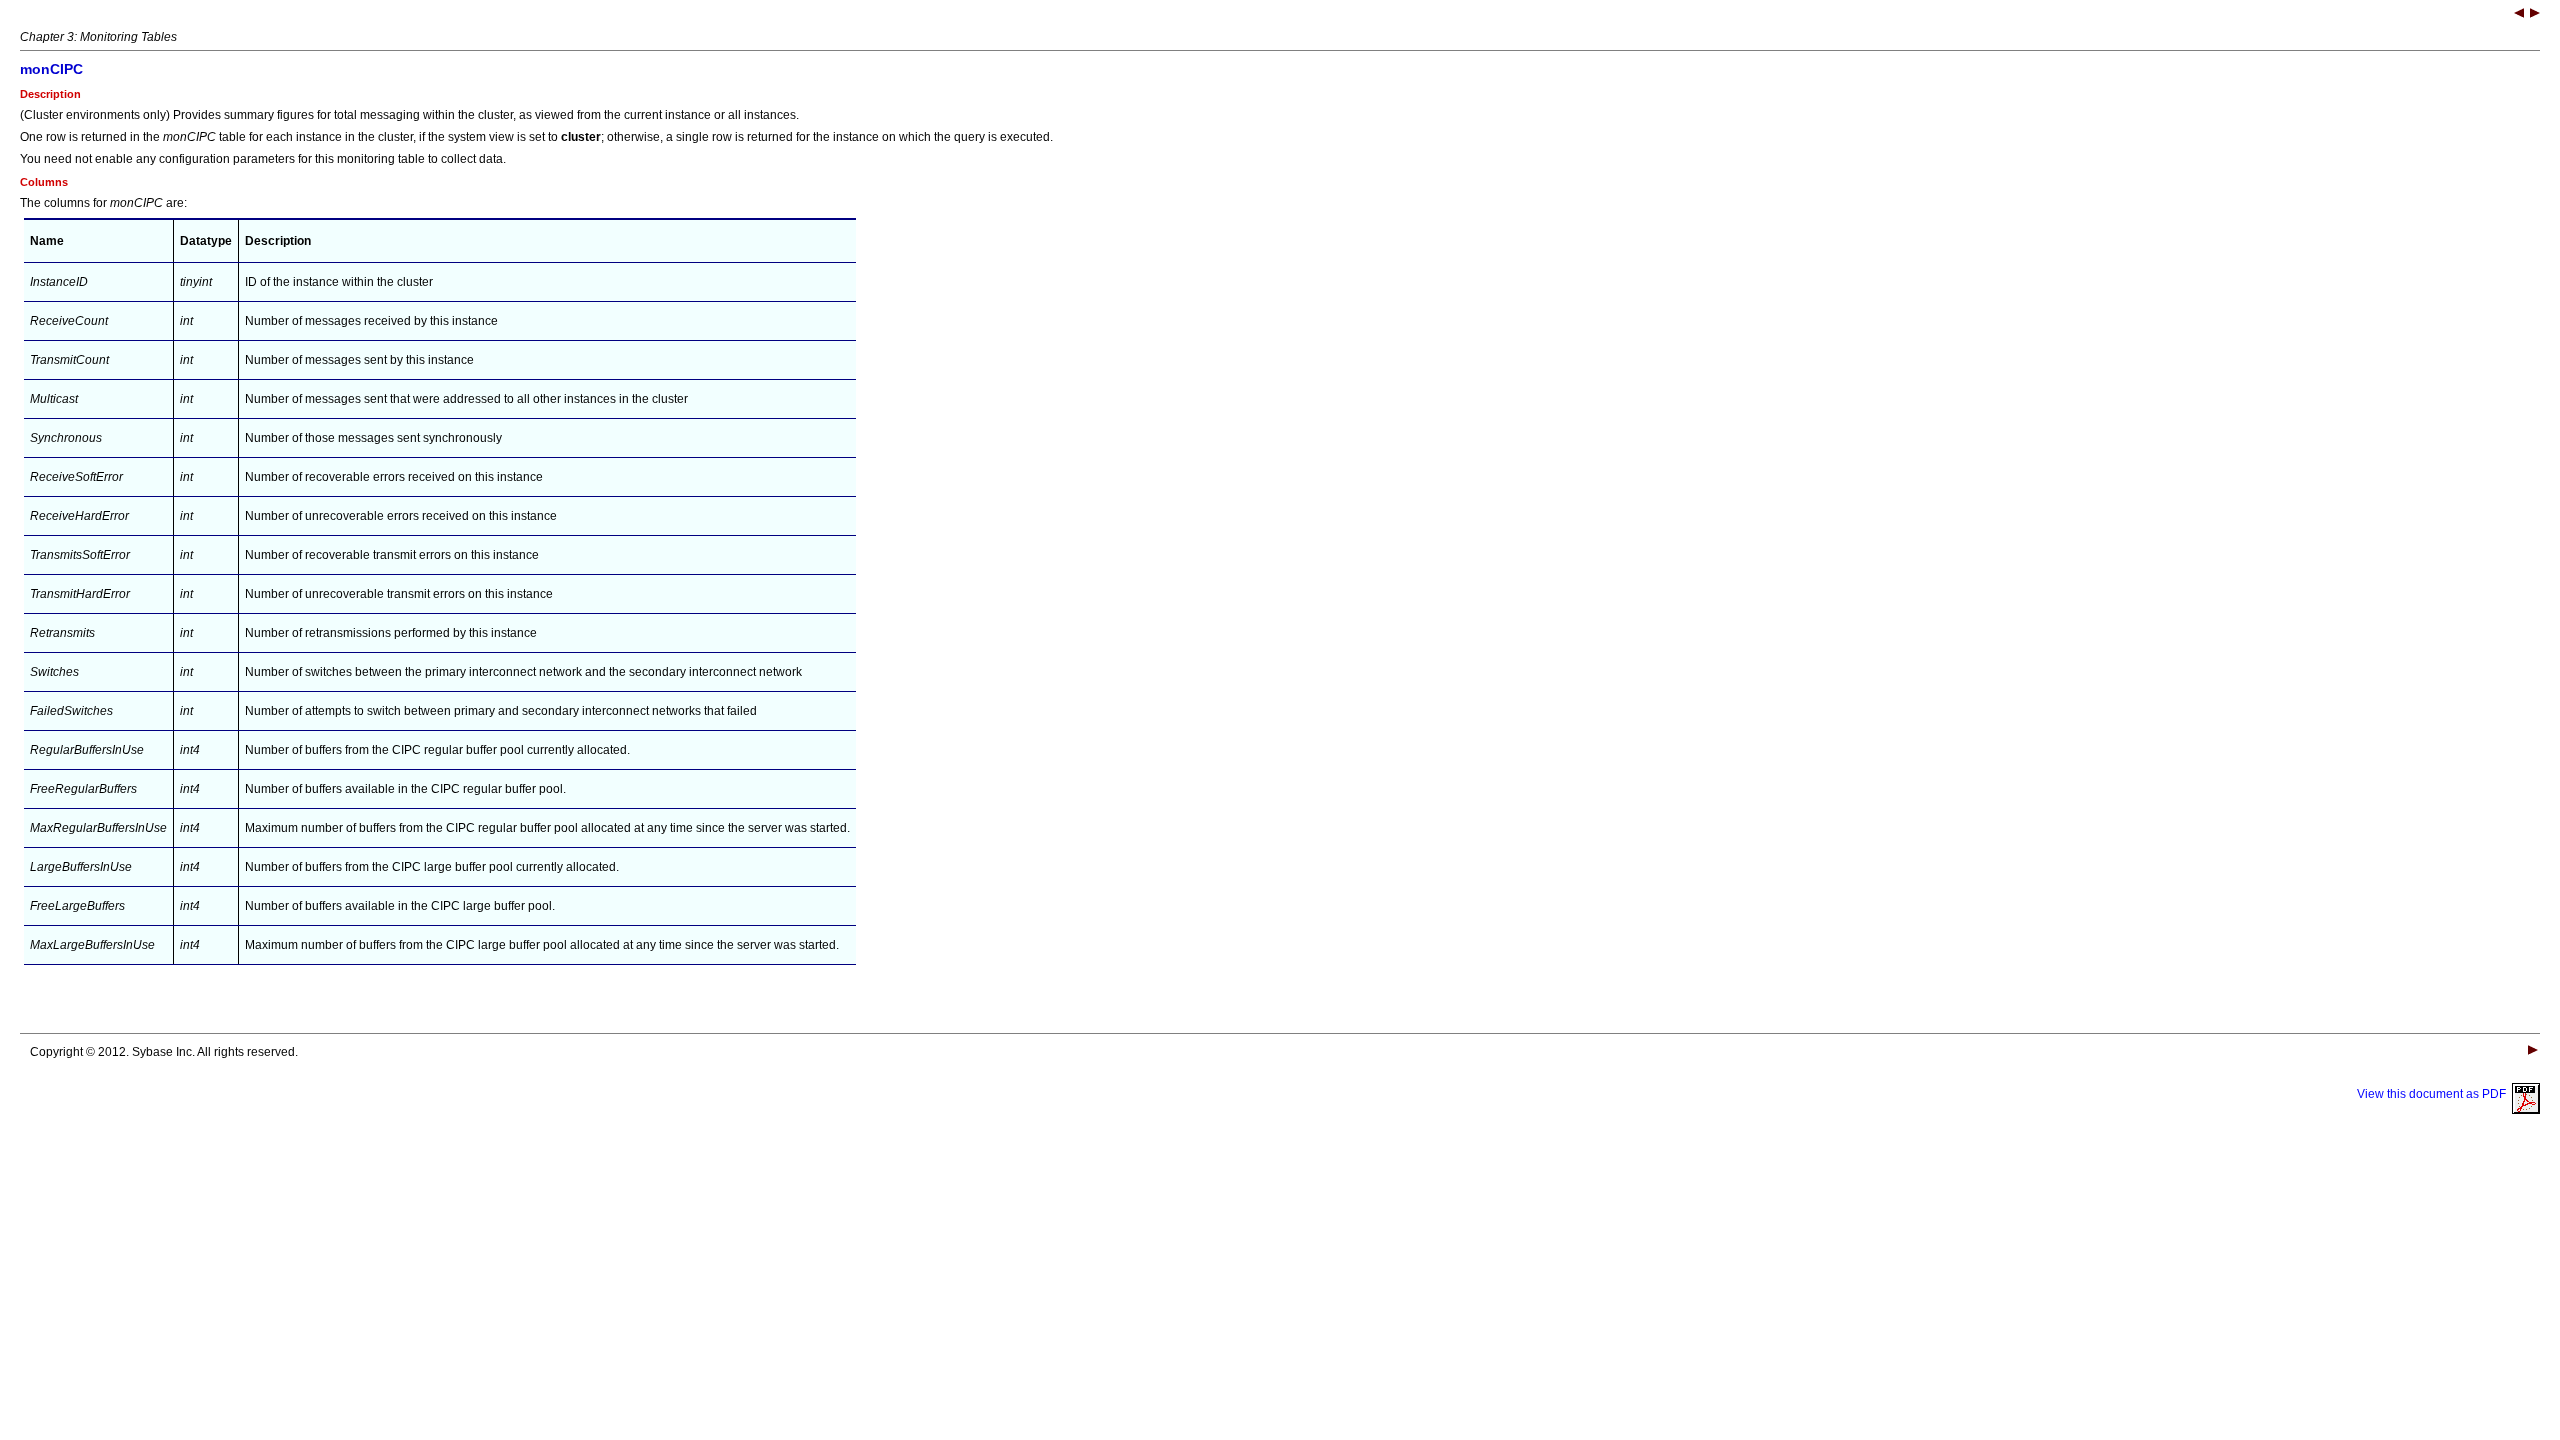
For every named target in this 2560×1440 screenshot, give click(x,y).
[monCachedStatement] (2519, 15)
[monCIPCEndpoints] (2535, 15)
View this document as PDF (2434, 1094)
